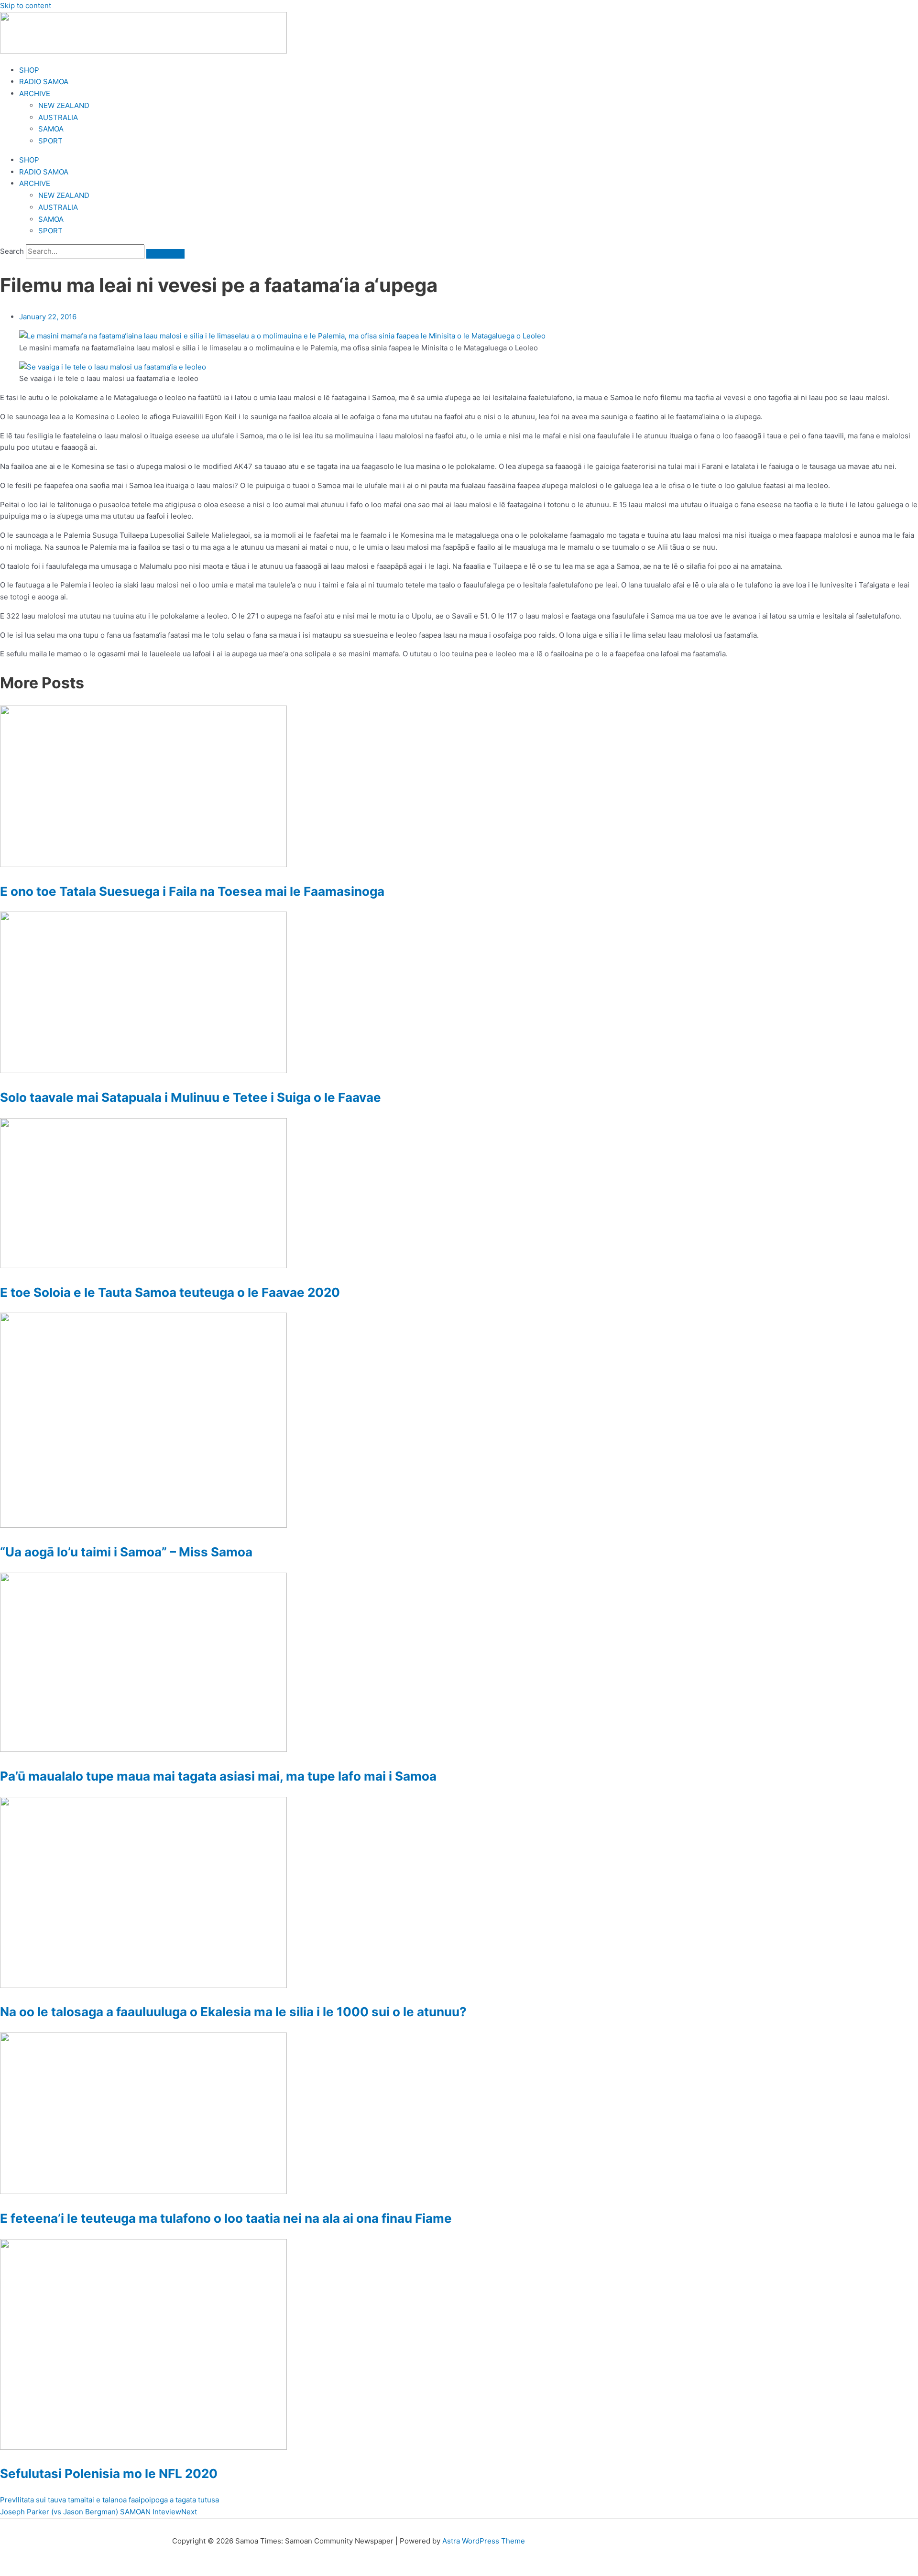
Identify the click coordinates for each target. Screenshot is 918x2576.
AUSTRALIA (58, 117)
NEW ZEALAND (64, 105)
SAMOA (51, 129)
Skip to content (26, 5)
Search (12, 251)
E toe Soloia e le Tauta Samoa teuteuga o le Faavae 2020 (170, 1292)
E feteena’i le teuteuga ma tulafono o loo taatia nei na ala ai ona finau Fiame (226, 2218)
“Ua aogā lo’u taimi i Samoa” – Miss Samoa (126, 1552)
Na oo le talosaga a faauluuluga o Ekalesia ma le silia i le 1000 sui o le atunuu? (233, 2012)
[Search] (165, 254)
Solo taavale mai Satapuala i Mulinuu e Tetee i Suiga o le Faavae (191, 1097)
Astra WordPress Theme (484, 2541)
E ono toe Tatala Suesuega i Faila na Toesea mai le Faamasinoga (192, 891)
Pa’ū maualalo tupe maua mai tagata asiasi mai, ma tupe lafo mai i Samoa (218, 1776)
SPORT (50, 141)
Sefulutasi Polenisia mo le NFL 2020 (109, 2473)
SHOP (29, 70)
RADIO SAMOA (44, 82)
